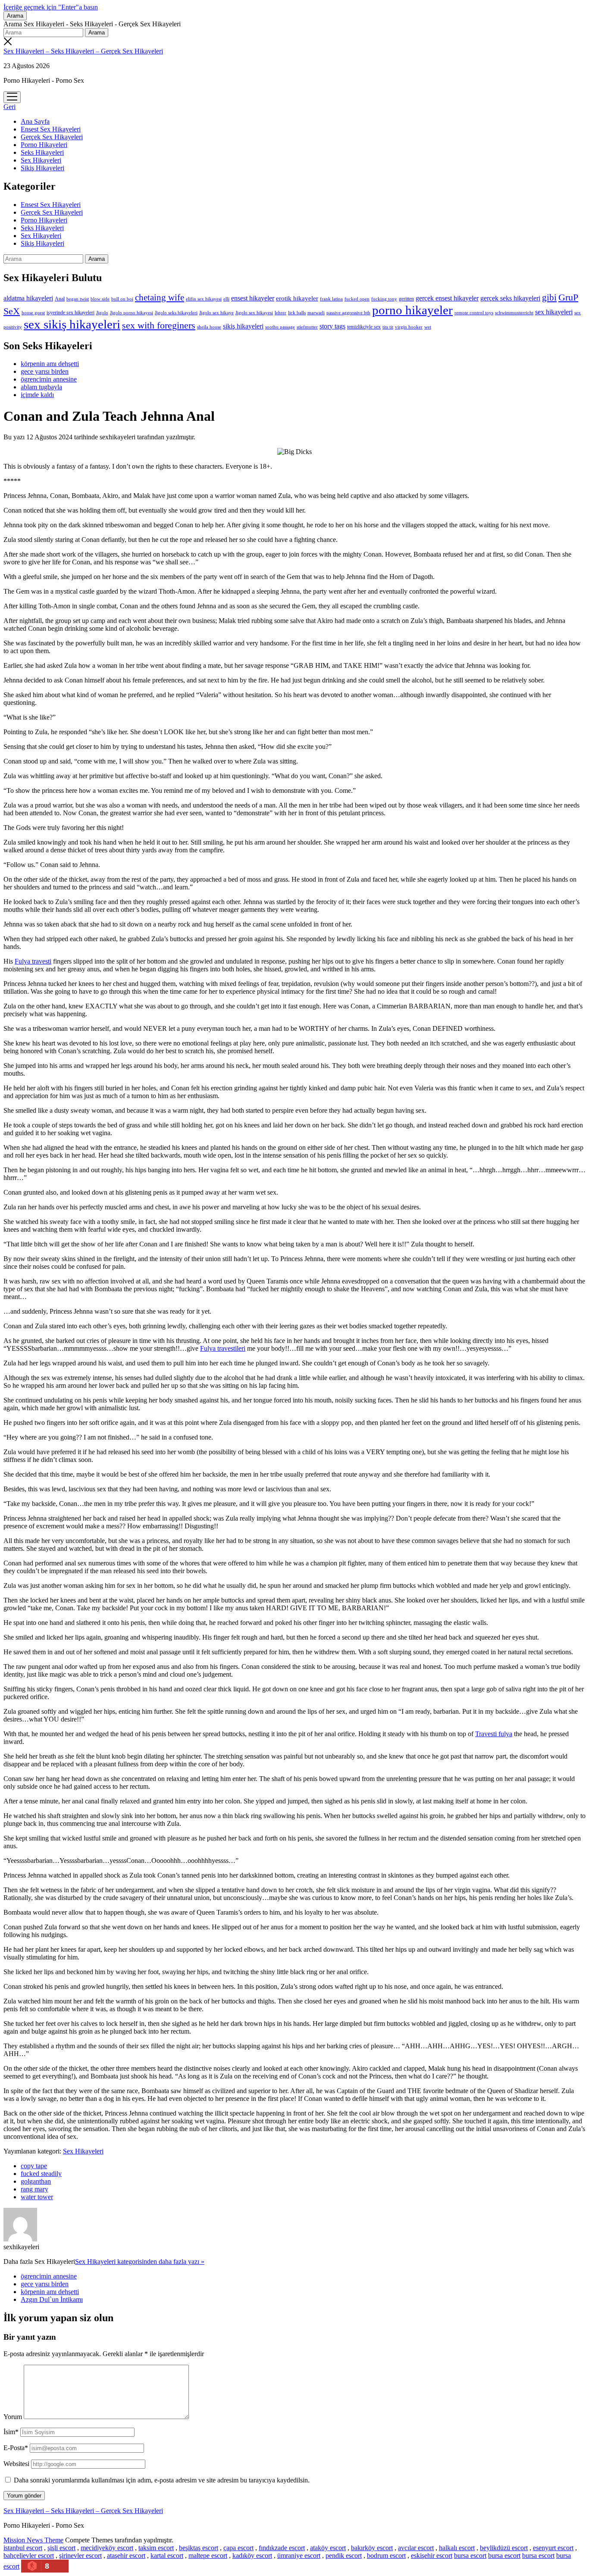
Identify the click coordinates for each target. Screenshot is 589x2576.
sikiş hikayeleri (243, 326)
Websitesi (16, 2464)
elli (226, 299)
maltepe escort (208, 2556)
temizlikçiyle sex (364, 327)
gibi (549, 297)
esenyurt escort (553, 2548)
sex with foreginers (159, 326)
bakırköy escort (372, 2548)
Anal (60, 299)
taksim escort (156, 2548)
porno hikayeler (412, 310)
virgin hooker (409, 327)
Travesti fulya (494, 1734)
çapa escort (238, 2548)
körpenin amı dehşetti (50, 364)
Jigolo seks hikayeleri (176, 313)
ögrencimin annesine (49, 379)
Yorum (13, 2417)
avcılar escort (416, 2548)
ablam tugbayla (41, 387)
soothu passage (280, 327)
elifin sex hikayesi (204, 299)
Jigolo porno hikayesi (132, 313)
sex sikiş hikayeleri (72, 324)
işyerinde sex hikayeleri (70, 313)
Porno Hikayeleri (44, 145)
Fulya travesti (33, 961)
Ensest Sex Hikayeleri (51, 129)
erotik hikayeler (297, 298)
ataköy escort (328, 2548)
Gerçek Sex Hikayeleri (52, 137)
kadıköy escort (252, 2556)
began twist (78, 299)
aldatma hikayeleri (28, 298)
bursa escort (470, 2556)
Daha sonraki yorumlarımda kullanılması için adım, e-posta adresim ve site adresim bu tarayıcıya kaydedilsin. (162, 2480)
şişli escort (61, 2548)
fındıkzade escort (282, 2548)
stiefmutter (307, 327)
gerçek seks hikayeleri (510, 298)
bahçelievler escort (29, 2556)
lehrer (280, 313)
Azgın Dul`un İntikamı (52, 2299)
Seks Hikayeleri (42, 152)
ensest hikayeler (253, 298)
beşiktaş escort (199, 2548)
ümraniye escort (299, 2556)
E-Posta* (16, 2448)
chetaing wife (160, 297)
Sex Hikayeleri (41, 160)
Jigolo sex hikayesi (254, 313)
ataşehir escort (126, 2556)
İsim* (11, 2432)
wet (428, 327)
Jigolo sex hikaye (216, 313)
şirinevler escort (80, 2556)
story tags (332, 326)
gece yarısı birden (45, 371)
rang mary (34, 2189)
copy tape (34, 2166)
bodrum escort (386, 2556)
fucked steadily (41, 2174)
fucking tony (384, 299)
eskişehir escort (432, 2556)
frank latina (331, 299)
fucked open (357, 299)
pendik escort (344, 2556)
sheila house (209, 327)
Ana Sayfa (35, 121)
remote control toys (474, 313)
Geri (9, 107)
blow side (100, 299)
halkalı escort (457, 2548)
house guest (33, 313)
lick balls (297, 313)
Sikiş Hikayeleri (42, 168)
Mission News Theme (33, 2540)
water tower (37, 2197)
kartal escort (167, 2556)
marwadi (316, 313)
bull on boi (122, 299)
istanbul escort (23, 2548)
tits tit (388, 327)
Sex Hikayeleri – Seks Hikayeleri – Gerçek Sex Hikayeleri (83, 51)
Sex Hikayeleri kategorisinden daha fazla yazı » (140, 2261)
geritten (406, 299)
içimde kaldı (37, 395)
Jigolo (102, 313)
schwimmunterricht (514, 313)
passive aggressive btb (348, 313)
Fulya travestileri (223, 1348)
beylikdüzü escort (504, 2548)
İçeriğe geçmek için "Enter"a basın (51, 7)
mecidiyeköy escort (107, 2548)
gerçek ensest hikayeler (447, 298)
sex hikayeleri (554, 312)
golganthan (36, 2181)
